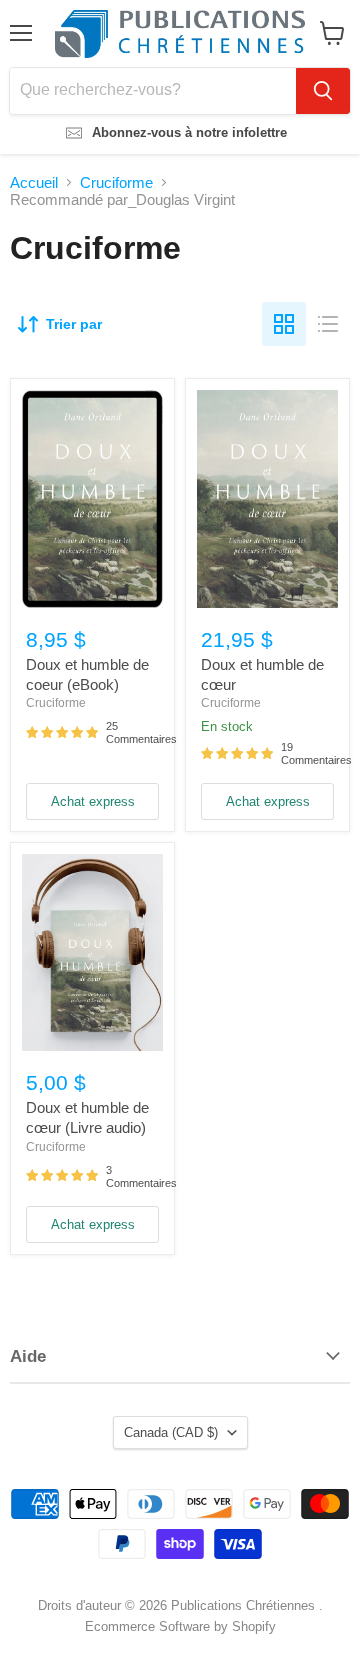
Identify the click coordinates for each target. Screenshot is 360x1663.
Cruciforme (116, 182)
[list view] (328, 324)
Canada (171, 1432)
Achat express (93, 801)
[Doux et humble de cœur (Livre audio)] (92, 952)
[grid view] (284, 324)
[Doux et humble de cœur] (267, 499)
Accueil (34, 182)
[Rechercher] (323, 91)
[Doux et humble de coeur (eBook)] (92, 499)
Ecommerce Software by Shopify (180, 1626)
